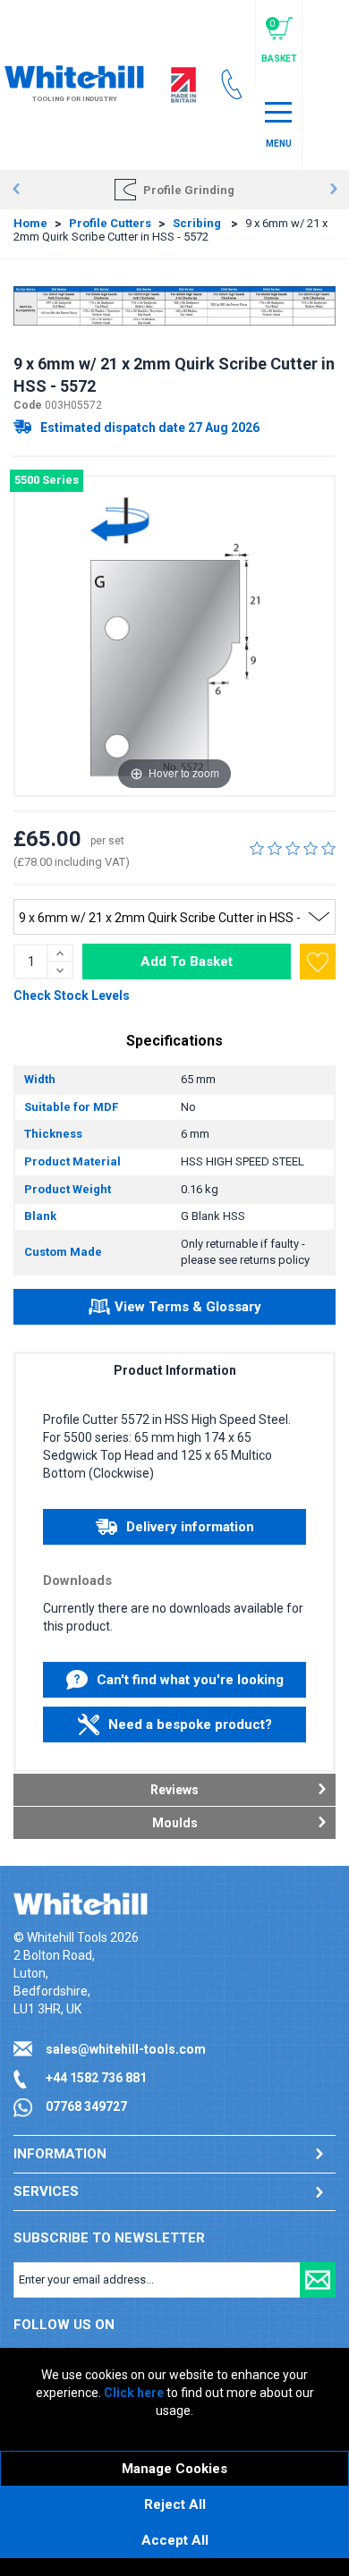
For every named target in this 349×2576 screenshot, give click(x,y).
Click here (134, 2393)
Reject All (175, 2504)
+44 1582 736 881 (96, 2078)
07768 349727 (86, 2106)
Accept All (175, 2540)
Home (30, 223)
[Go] (318, 2280)
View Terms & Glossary (188, 1307)
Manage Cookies (174, 2469)
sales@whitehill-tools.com (126, 2049)
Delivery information (190, 1527)
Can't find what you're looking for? (190, 1685)
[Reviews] (293, 848)
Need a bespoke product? (190, 1724)
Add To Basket (187, 962)
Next (333, 190)
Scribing (198, 223)
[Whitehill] (74, 75)
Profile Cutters (110, 223)
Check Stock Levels (72, 996)
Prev (16, 190)
